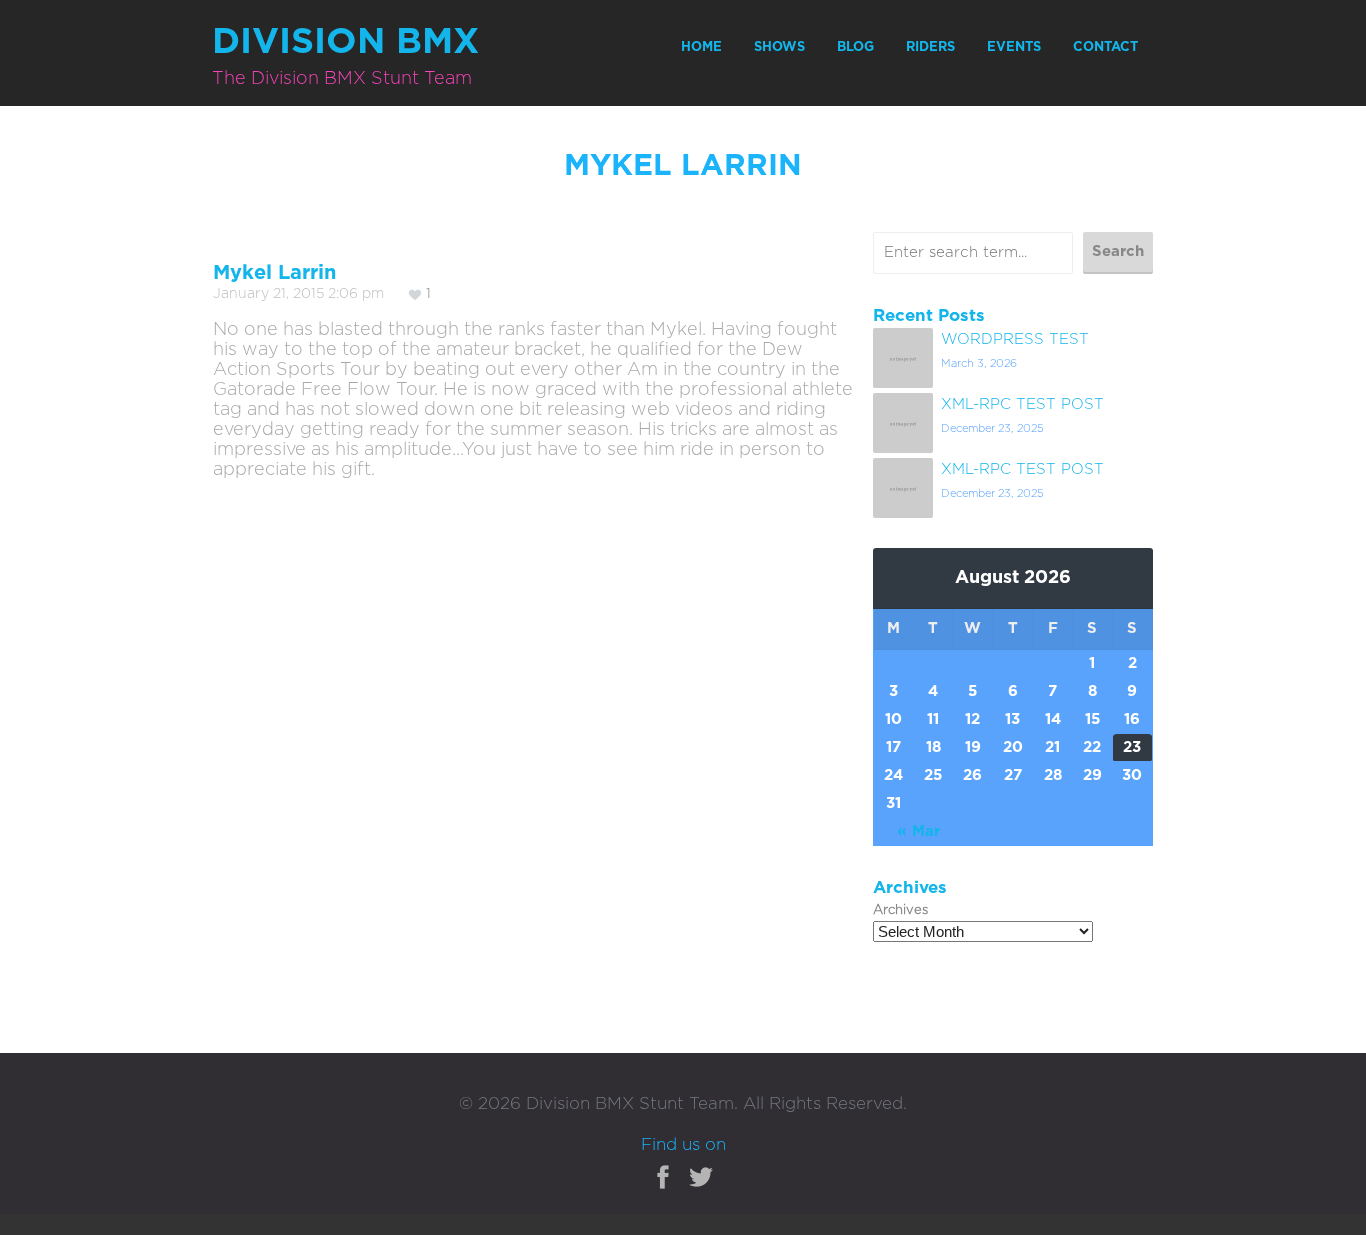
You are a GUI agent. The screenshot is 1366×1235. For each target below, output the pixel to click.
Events (1014, 47)
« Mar (918, 831)
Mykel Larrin (274, 273)
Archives (900, 910)
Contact (1105, 47)
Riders (930, 47)
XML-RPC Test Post (1022, 404)
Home (701, 47)
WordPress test (1015, 339)
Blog (855, 47)
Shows (779, 47)
